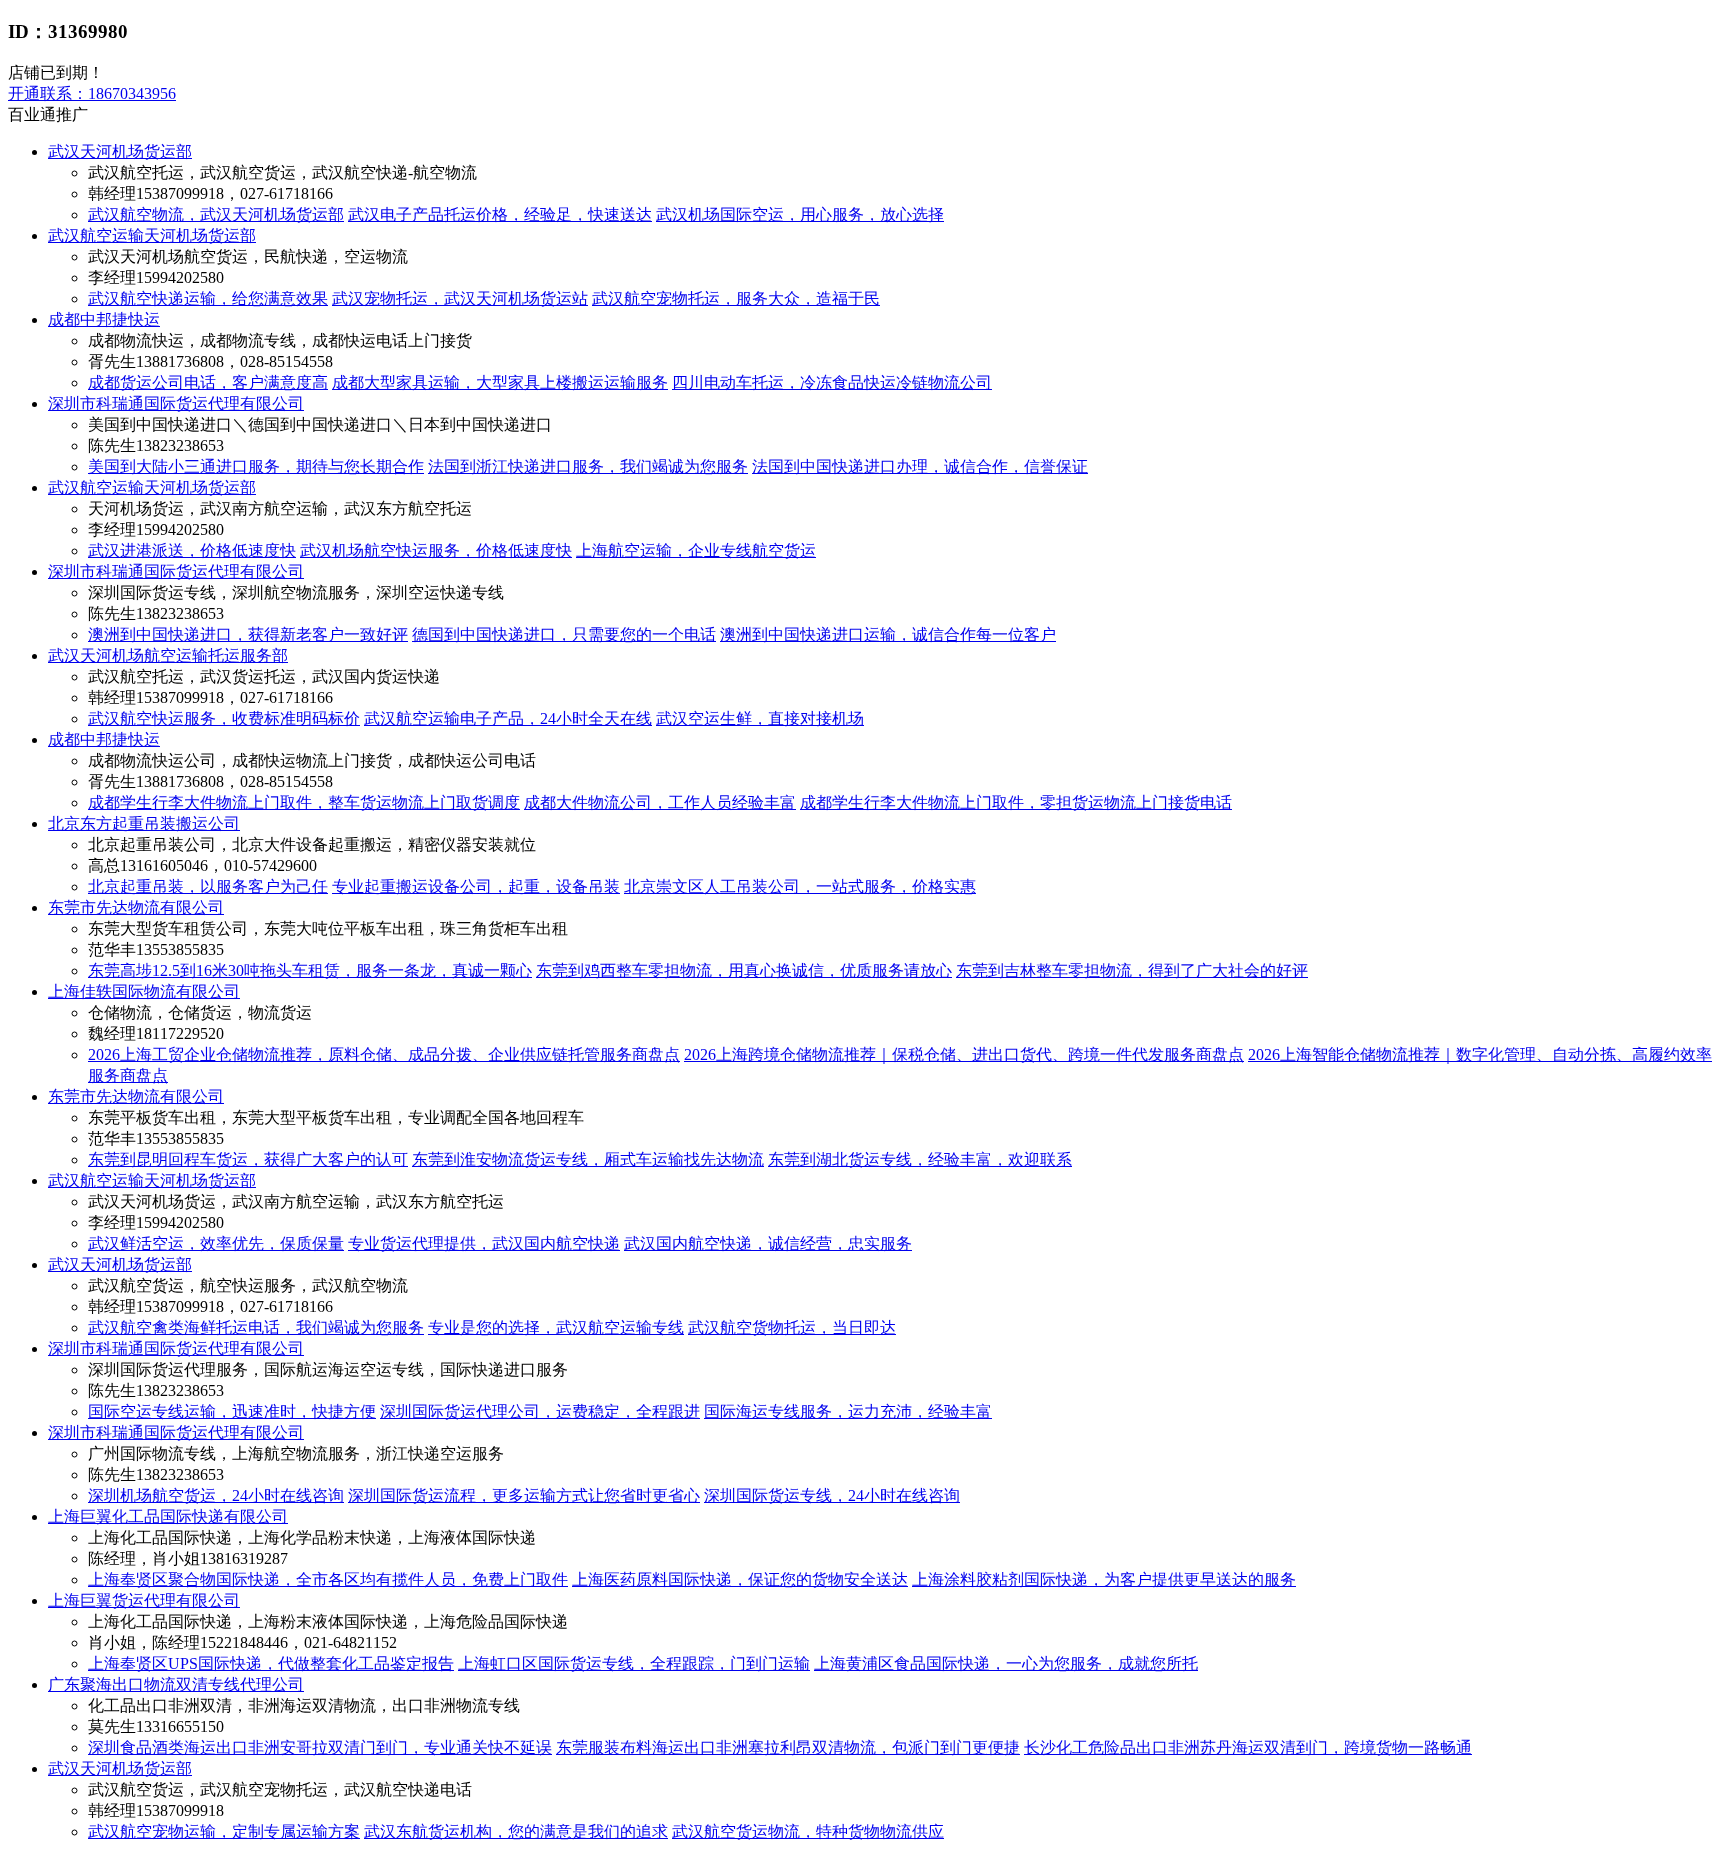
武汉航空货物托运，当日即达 (792, 1327)
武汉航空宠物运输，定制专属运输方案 (224, 1831)
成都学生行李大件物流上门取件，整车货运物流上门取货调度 (304, 802)
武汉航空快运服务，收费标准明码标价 (224, 718)
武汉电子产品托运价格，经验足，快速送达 (500, 214)
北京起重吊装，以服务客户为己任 (208, 886)
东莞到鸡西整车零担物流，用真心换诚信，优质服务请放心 (744, 970)
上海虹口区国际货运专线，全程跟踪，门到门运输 (634, 1663)
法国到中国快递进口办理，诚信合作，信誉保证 (920, 466)
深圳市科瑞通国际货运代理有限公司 (176, 403)
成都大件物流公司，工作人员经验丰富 (660, 802)
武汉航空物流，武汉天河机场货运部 (216, 214)
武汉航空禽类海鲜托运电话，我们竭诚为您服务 (256, 1327)
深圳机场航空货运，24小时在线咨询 (216, 1495)
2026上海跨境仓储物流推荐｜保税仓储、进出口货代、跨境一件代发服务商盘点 (964, 1054)
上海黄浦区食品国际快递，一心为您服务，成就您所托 (1006, 1663)
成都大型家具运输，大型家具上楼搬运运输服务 (500, 382)
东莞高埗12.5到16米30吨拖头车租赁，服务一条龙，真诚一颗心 (310, 970)
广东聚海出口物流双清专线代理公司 (176, 1684)
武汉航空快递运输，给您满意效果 (208, 298)
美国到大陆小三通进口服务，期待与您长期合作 (256, 466)
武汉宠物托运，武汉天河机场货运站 (460, 298)
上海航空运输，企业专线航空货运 (696, 550)
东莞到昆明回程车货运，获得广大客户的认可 (248, 1159)
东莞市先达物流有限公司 (136, 907)
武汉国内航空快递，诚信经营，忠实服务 (768, 1243)
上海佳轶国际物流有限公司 (144, 991)
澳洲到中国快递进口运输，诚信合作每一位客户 (888, 634)
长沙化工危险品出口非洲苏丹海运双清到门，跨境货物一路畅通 (1248, 1747)
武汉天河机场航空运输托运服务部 (168, 655)
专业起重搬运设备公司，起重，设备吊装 (476, 886)
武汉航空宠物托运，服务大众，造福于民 (736, 298)
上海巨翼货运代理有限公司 (144, 1600)
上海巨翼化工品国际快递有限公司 (168, 1516)
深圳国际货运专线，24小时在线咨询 (832, 1495)
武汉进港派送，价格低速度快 (192, 550)
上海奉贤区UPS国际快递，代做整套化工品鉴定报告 (271, 1663)
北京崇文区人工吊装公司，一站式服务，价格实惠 (800, 886)
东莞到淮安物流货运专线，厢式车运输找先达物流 (588, 1159)
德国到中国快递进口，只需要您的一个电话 (564, 634)
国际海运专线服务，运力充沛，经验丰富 (848, 1411)
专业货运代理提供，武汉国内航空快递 (484, 1243)
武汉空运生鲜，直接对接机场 (760, 718)
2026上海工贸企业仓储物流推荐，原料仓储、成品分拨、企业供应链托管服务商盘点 (384, 1054)
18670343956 (92, 93)
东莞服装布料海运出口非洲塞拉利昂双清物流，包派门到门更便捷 (788, 1747)
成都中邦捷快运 (104, 319)
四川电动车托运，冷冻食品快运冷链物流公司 (832, 382)
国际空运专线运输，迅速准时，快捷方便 (232, 1411)
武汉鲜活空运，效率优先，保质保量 (216, 1243)
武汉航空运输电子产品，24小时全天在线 (508, 718)
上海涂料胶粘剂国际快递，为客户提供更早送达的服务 (1104, 1579)
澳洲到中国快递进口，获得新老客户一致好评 (248, 634)
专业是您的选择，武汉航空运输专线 (556, 1327)
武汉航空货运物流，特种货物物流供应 (808, 1831)
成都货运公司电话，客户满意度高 (208, 382)
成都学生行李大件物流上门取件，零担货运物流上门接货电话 (1016, 802)
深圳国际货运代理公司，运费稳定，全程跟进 (540, 1411)
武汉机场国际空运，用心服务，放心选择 (800, 214)
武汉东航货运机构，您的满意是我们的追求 (516, 1831)
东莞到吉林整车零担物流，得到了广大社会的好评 (1132, 970)
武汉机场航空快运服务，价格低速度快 (436, 550)
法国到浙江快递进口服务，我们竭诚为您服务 (588, 466)
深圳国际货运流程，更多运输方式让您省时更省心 (524, 1495)
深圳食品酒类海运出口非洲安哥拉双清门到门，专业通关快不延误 (320, 1747)
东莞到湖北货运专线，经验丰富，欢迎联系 (920, 1159)
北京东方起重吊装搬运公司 (144, 823)
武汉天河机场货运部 (120, 151)
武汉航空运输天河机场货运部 (152, 235)
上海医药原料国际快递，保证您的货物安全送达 (740, 1579)
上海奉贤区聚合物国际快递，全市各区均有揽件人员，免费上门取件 (328, 1579)
